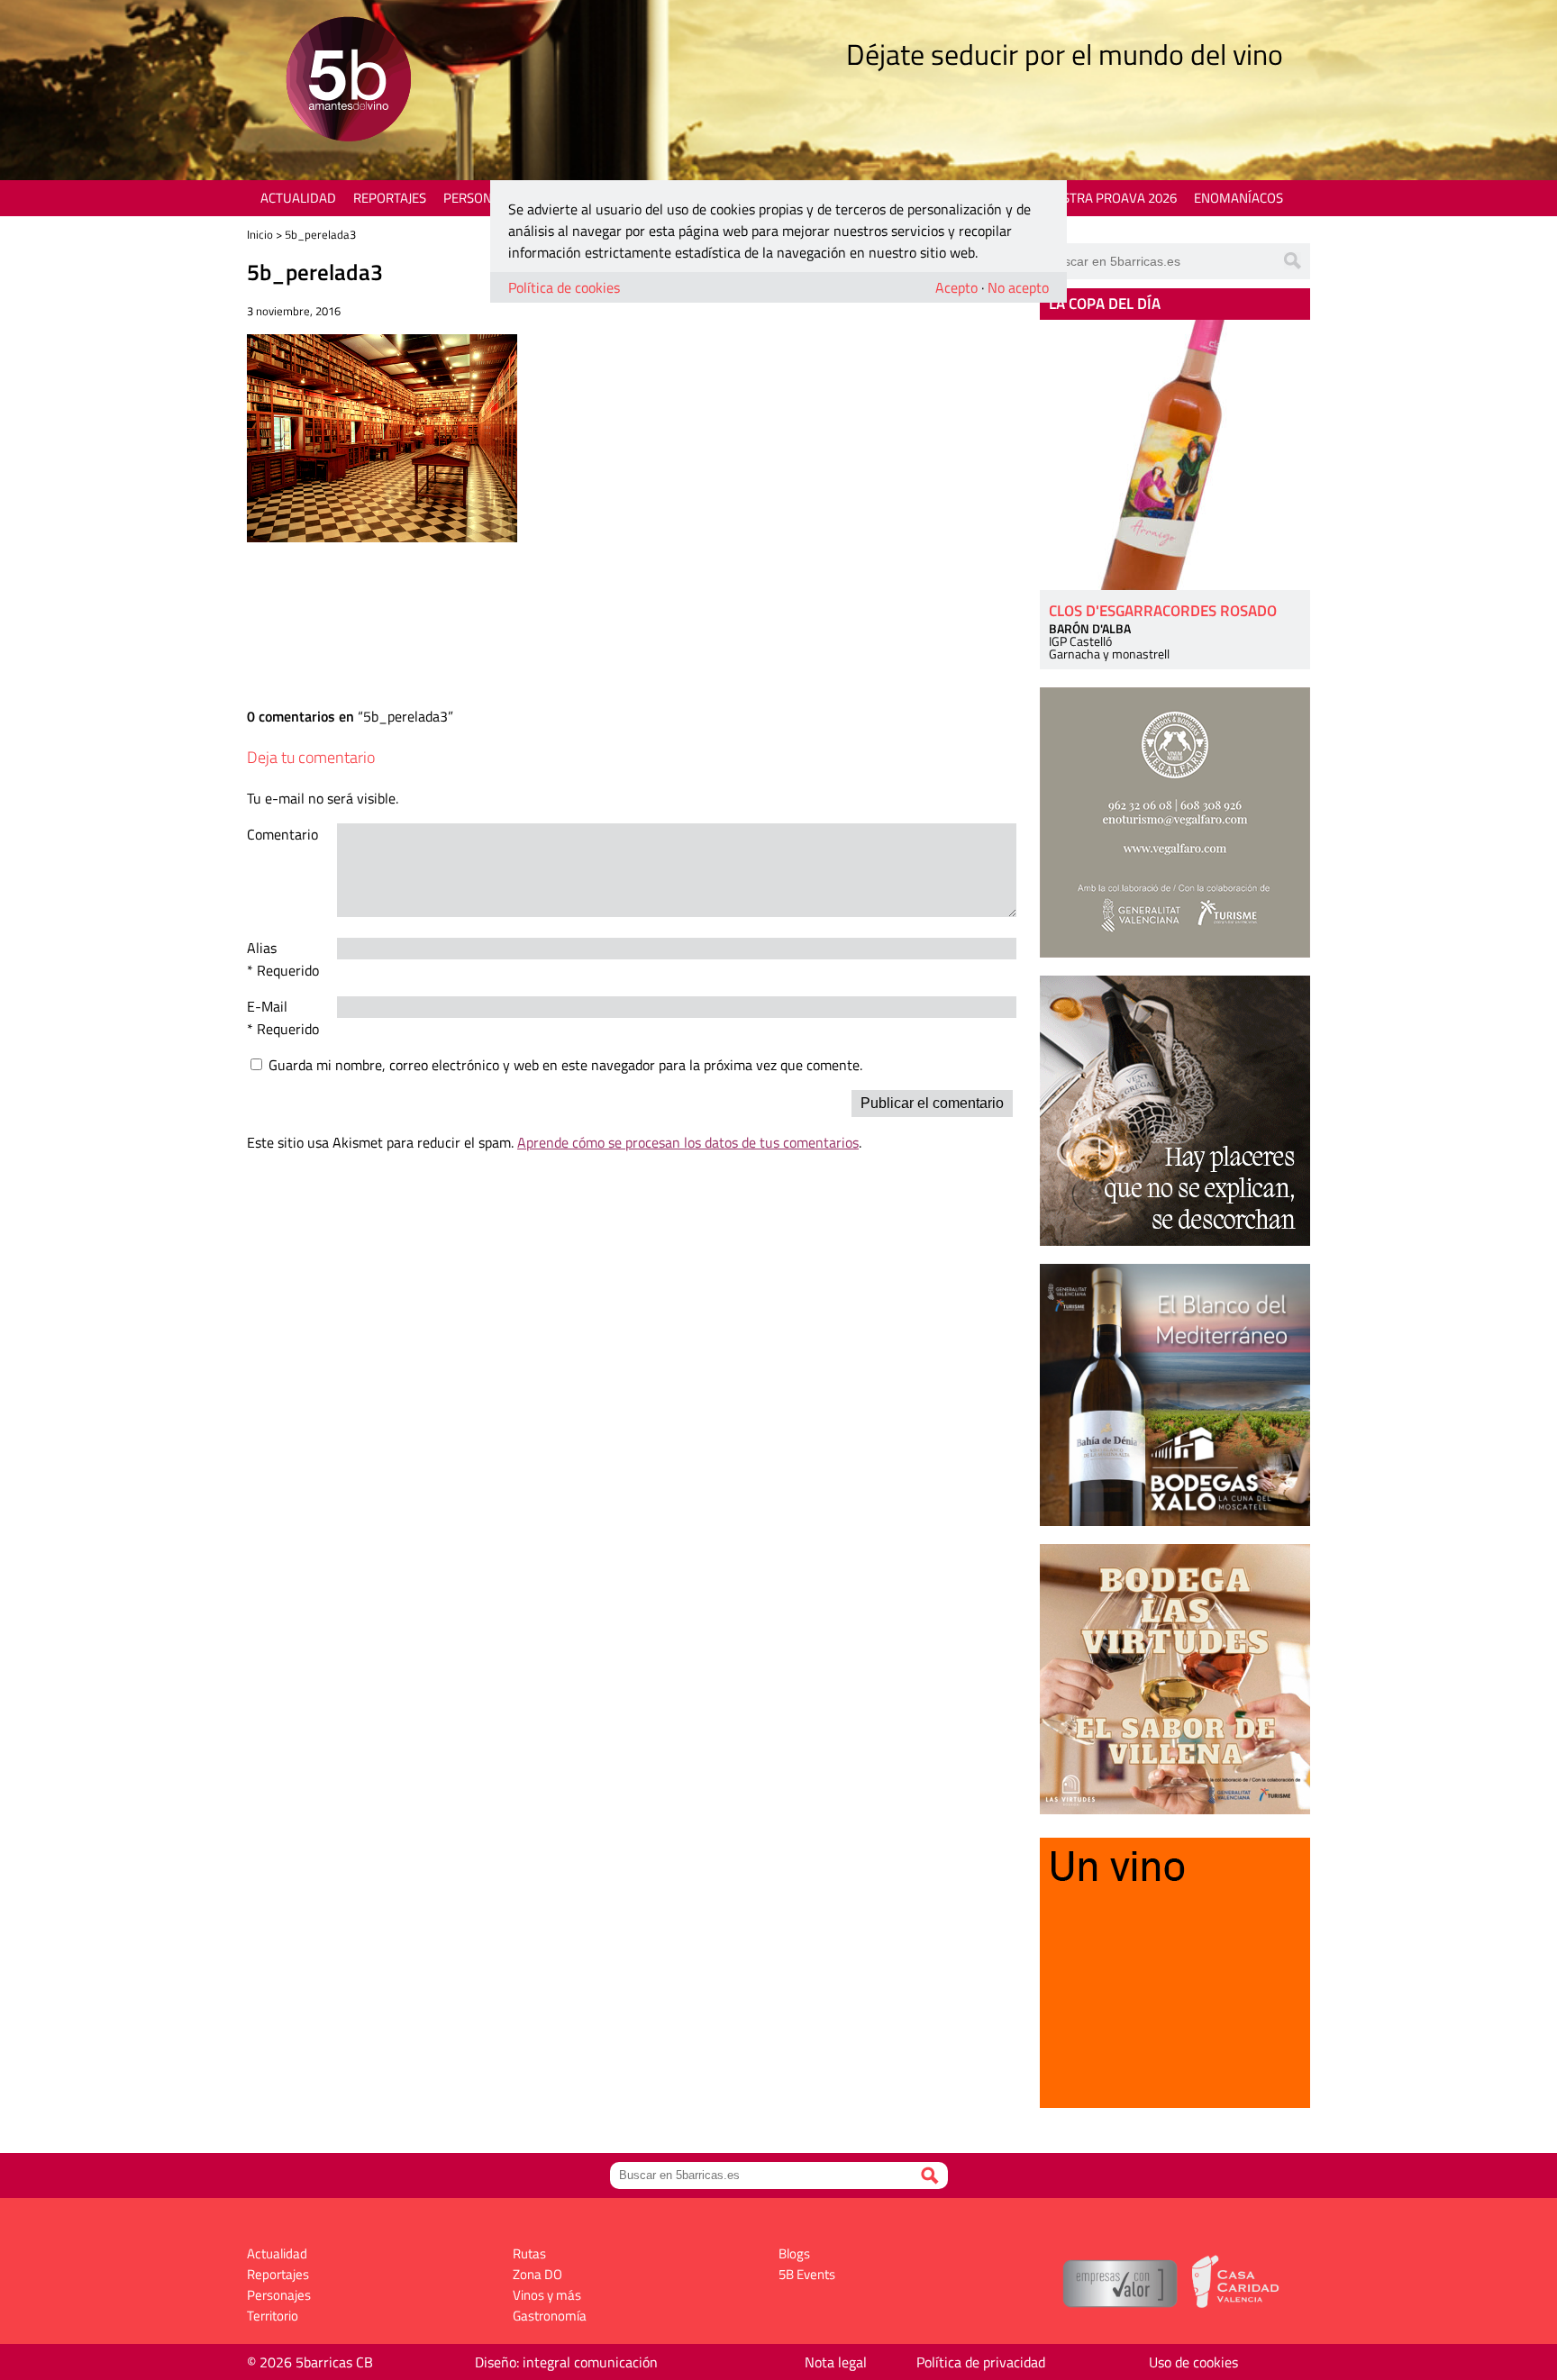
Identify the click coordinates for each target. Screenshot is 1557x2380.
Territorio (273, 2316)
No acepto (1018, 287)
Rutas (529, 2253)
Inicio (260, 234)
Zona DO (537, 2274)
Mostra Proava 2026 (1109, 198)
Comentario (282, 834)
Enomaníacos (1238, 198)
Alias (262, 948)
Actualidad (298, 198)
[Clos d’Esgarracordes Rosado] (1175, 455)
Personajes (481, 198)
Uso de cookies (1193, 2362)
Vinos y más (547, 2295)
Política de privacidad (981, 2362)
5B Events (807, 2274)
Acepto (956, 287)
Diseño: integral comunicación (566, 2362)
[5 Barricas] (348, 82)
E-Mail (267, 1006)
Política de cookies (564, 287)
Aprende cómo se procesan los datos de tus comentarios (688, 1142)
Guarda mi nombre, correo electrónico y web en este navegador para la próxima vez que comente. (565, 1065)
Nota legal (836, 2362)
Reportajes (390, 198)
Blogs (794, 2253)
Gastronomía (550, 2316)
